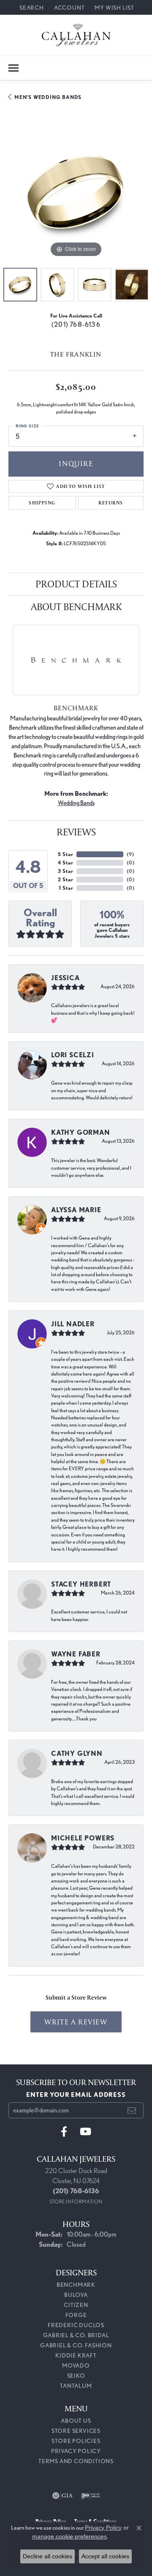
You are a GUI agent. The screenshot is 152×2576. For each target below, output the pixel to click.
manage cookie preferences (69, 2536)
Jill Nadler (73, 1324)
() (130, 854)
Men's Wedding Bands (48, 97)
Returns (111, 503)
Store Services (76, 2431)
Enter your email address (76, 2095)
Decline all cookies (47, 2556)
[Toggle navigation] (14, 68)
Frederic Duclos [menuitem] (76, 2325)
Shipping (42, 503)
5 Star (65, 854)
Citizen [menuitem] (76, 2305)
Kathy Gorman (81, 1132)
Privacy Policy (76, 2451)
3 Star (65, 871)
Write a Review (76, 2022)
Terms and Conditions (76, 2461)
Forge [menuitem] (76, 2315)
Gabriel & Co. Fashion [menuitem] (76, 2345)
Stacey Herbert (81, 1584)
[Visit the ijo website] (91, 2496)
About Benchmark (76, 607)
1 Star (66, 888)
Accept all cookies (105, 2556)
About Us (76, 2421)
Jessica (65, 978)
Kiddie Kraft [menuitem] (76, 2355)
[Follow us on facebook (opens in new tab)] (64, 2132)
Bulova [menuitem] (76, 2295)
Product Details (76, 584)
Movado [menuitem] (76, 2365)
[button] (31, 7)
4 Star (65, 863)
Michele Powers (83, 1838)
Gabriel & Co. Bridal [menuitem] (76, 2335)
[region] (76, 192)
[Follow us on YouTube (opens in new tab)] (85, 2132)
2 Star (65, 879)
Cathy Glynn (77, 1753)
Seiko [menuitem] (76, 2376)
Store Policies (76, 2441)
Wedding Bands (76, 803)
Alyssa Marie (76, 1210)
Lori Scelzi (73, 1055)
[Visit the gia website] (62, 2496)
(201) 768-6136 (76, 324)
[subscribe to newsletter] (132, 2110)
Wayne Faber (76, 1654)
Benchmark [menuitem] (76, 2285)
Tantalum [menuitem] (76, 2386)
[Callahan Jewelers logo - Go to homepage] (76, 35)
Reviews (76, 832)
